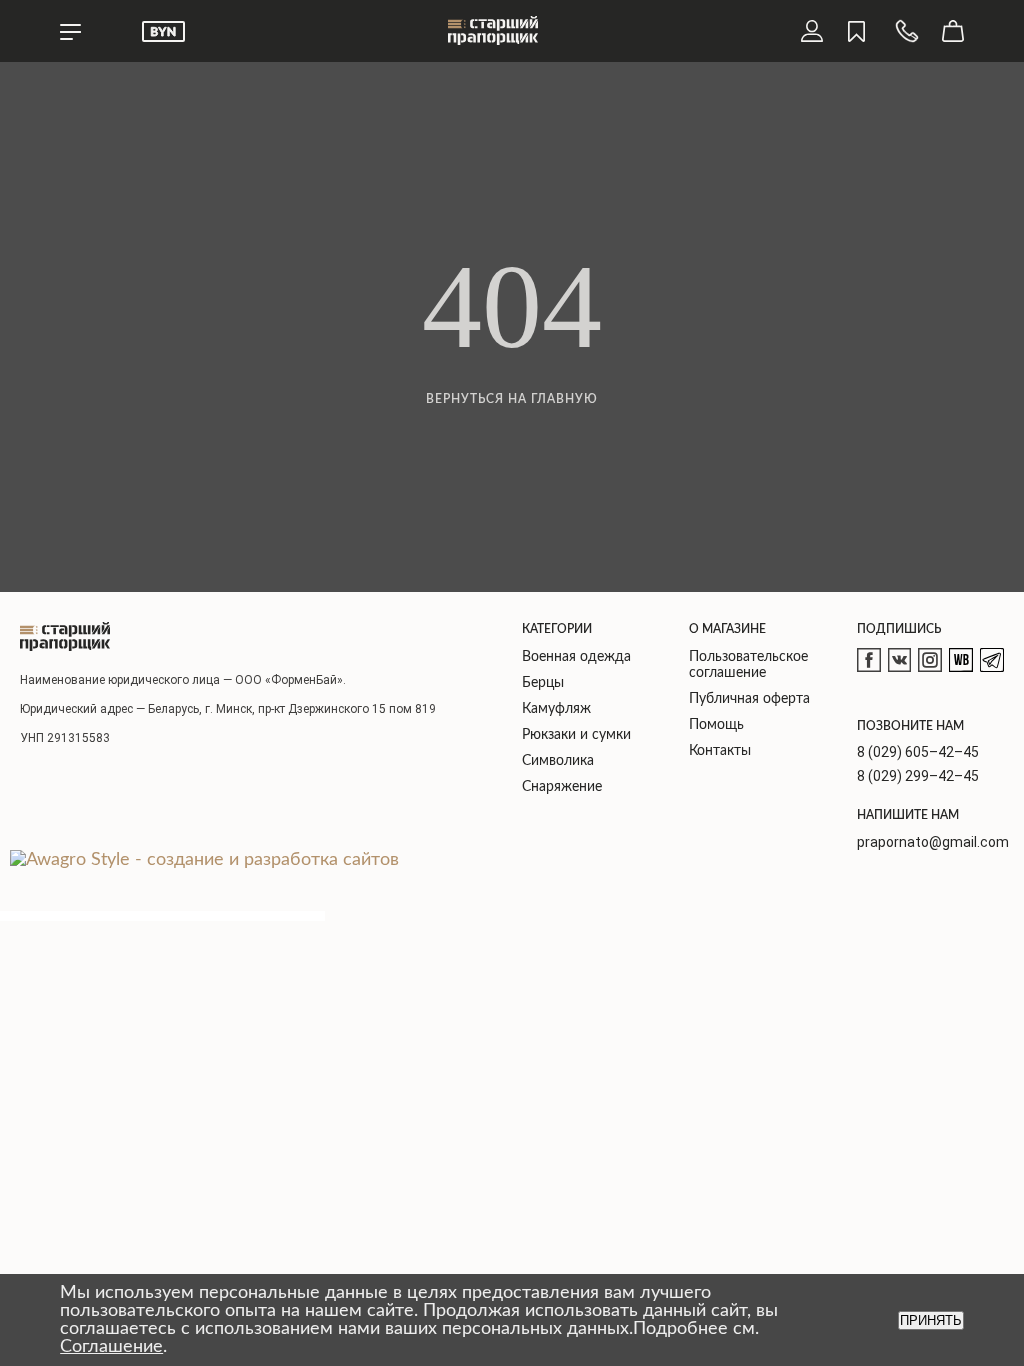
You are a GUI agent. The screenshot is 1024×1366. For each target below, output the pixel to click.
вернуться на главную (512, 399)
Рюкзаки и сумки (576, 735)
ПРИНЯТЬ (931, 1320)
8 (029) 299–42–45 (918, 776)
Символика (558, 761)
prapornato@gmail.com (933, 842)
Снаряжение (562, 787)
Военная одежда (576, 657)
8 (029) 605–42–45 (918, 752)
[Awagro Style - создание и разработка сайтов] (204, 860)
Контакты (720, 751)
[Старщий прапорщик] (65, 636)
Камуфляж (556, 709)
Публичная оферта (749, 699)
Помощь (716, 725)
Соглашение (111, 1347)
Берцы (543, 683)
